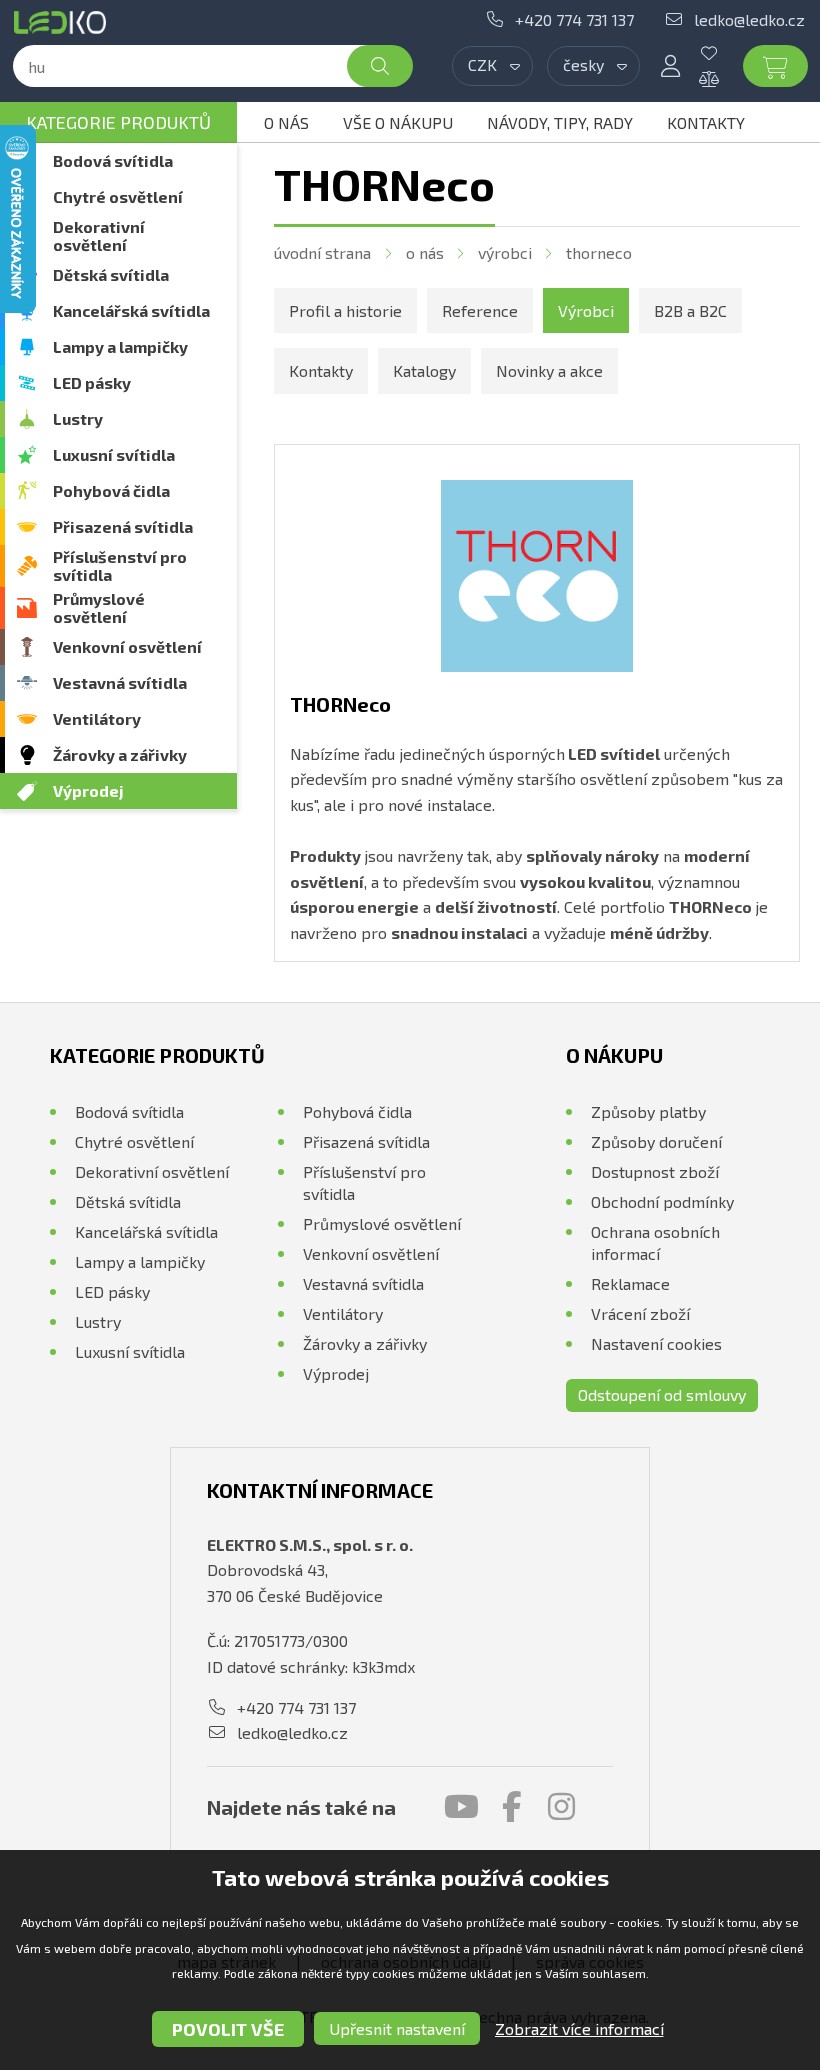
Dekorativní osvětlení (99, 235)
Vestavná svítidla (120, 682)
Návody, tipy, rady (560, 122)
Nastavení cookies (656, 1343)
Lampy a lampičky (120, 346)
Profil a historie (345, 310)
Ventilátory (97, 718)
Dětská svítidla (111, 274)
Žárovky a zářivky (120, 754)
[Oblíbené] (724, 53)
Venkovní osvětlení (127, 646)
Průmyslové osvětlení (99, 607)
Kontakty (706, 122)
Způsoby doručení (656, 1141)
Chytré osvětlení (118, 196)
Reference (480, 310)
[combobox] (492, 66)
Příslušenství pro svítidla (120, 565)
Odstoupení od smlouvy (662, 1394)
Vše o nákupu (398, 122)
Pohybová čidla (111, 490)
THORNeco (599, 252)
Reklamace (630, 1283)
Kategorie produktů (118, 122)
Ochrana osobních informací (655, 1242)
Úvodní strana (322, 252)
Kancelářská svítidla (131, 310)
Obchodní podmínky (662, 1201)
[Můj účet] (670, 66)
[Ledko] (64, 22)
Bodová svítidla (113, 160)
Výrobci (505, 252)
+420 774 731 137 (574, 19)
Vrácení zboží (640, 1313)
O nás (286, 122)
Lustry (78, 418)
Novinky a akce (549, 370)
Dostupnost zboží (655, 1171)
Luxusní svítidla (114, 454)
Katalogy (424, 370)
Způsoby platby (648, 1111)
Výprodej (88, 790)
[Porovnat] (724, 79)
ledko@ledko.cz (749, 19)
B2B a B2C (690, 310)
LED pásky (92, 382)
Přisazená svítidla (123, 526)
